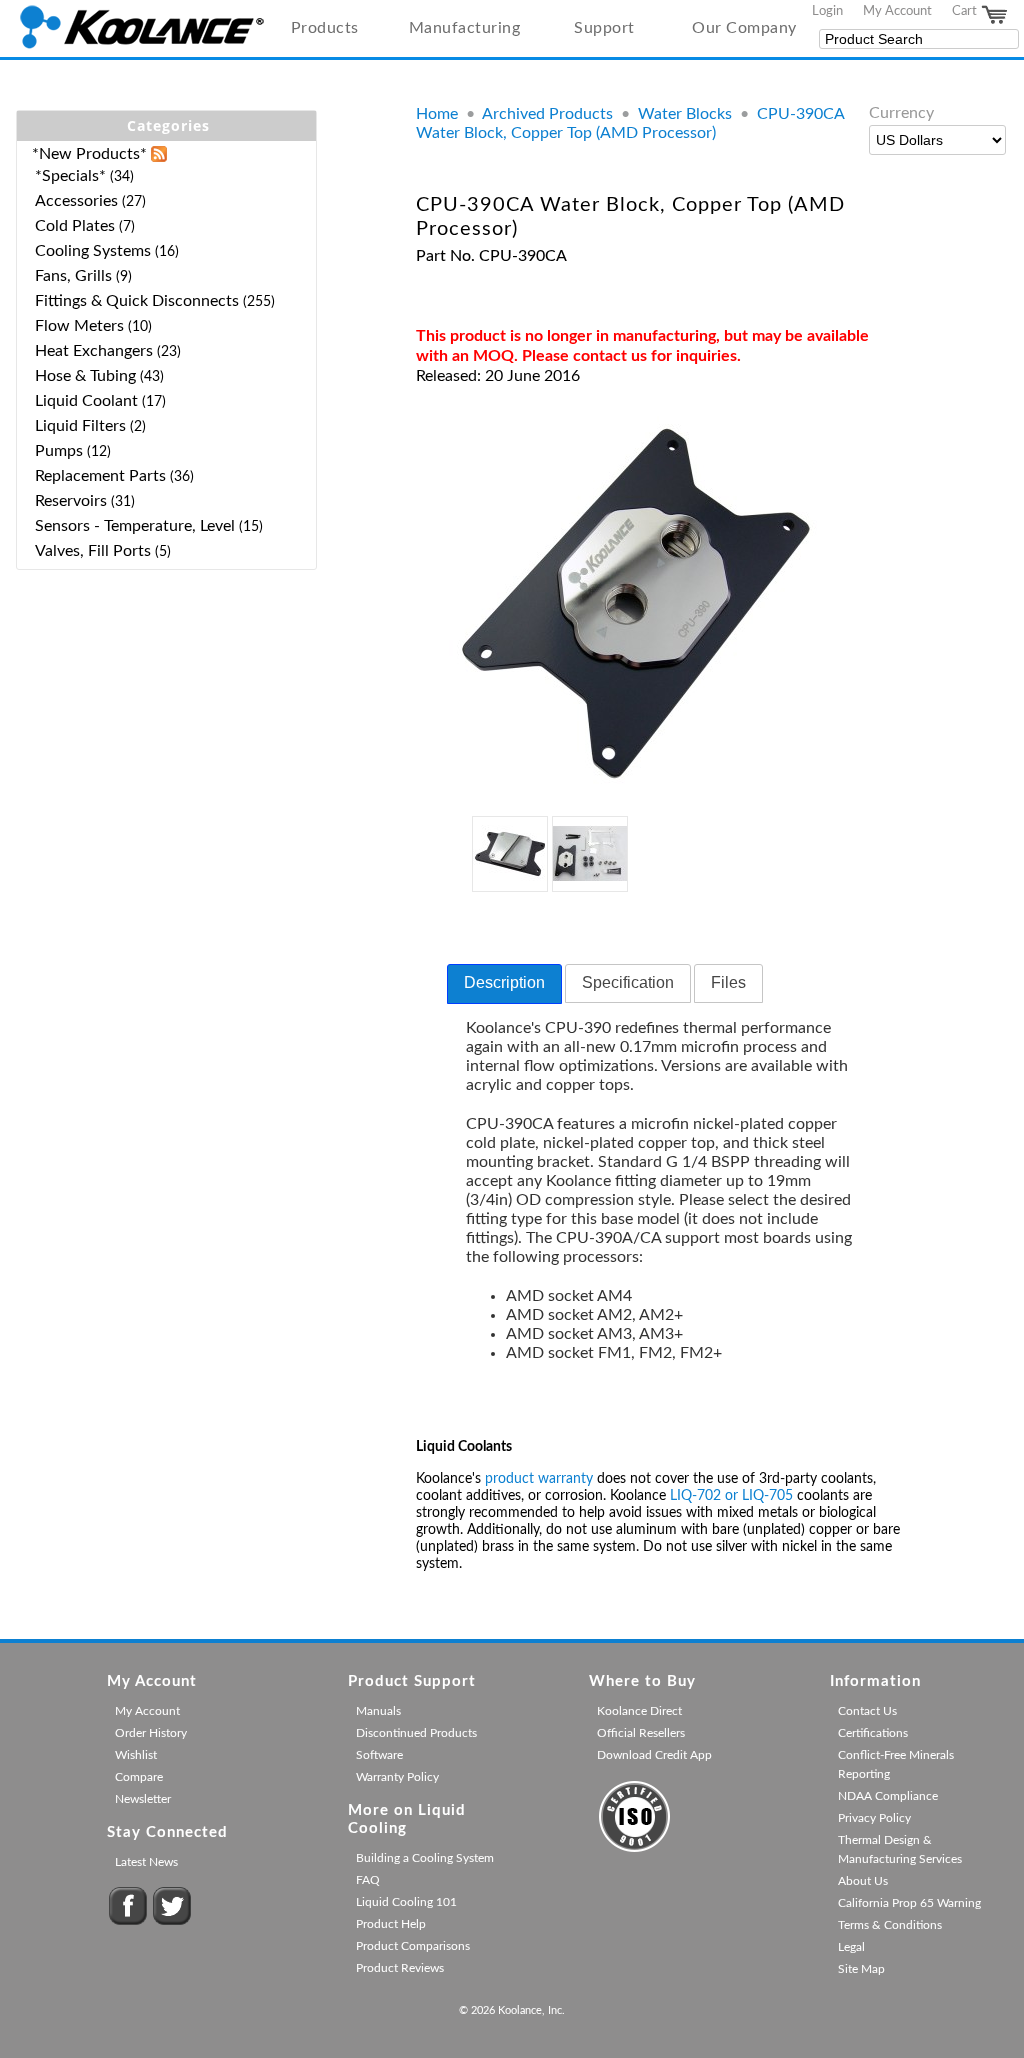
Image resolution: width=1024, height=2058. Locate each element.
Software (379, 1755)
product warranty (539, 1479)
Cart (966, 11)
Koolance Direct (639, 1711)
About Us (863, 1881)
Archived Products (547, 114)
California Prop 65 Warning (909, 1903)
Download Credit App (654, 1755)
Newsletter (143, 1799)
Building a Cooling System (425, 1858)
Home (437, 114)
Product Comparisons (413, 1946)
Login (827, 11)
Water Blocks (685, 114)
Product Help (391, 1924)
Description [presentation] (504, 982)
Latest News (146, 1862)
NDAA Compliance (888, 1796)
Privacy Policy (874, 1818)
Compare (139, 1777)
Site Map (861, 1969)
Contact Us (867, 1711)
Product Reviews (400, 1968)
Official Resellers (641, 1733)
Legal (851, 1947)
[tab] (504, 984)
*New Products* (89, 154)
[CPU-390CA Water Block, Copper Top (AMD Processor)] (636, 786)
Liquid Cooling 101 (406, 1902)
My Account (897, 11)
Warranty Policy (397, 1777)
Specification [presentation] (628, 982)
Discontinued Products (416, 1733)
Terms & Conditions (890, 1925)
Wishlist (136, 1755)
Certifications (873, 1733)
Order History (151, 1733)
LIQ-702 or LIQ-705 (731, 1496)
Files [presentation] (728, 982)
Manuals (378, 1711)
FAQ (368, 1880)
